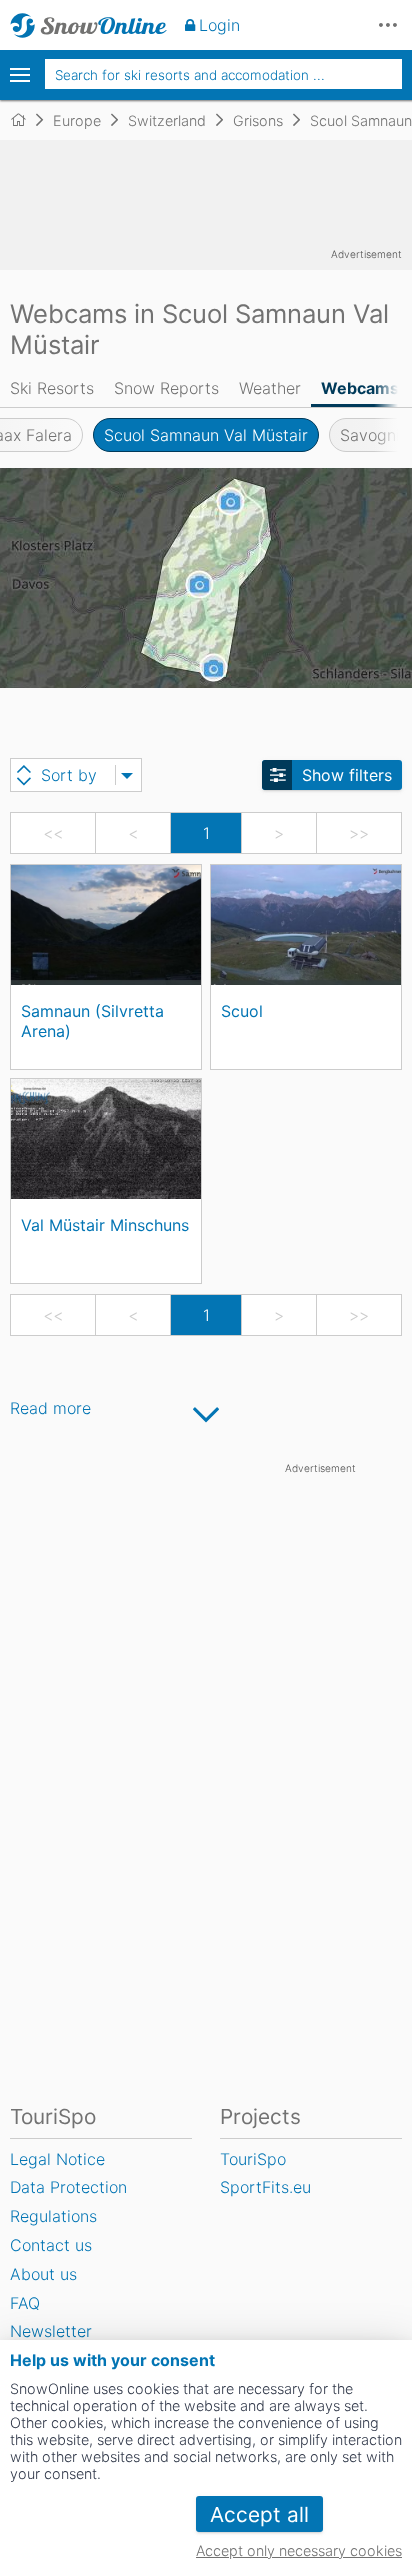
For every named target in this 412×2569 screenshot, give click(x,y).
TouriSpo (253, 2159)
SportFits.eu (265, 2187)
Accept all (259, 2514)
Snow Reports (166, 388)
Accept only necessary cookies (299, 2550)
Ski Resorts (52, 388)
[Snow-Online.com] (88, 25)
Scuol (242, 1011)
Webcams (360, 388)
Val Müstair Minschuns (105, 1225)
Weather (270, 388)
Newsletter (51, 2331)
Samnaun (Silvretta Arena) (92, 1020)
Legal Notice (57, 2159)
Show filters (347, 775)
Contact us (51, 2245)
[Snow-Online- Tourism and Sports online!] (26, 120)
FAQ (25, 2303)
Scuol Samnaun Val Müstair (206, 435)
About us (43, 2274)
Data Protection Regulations (68, 2201)
